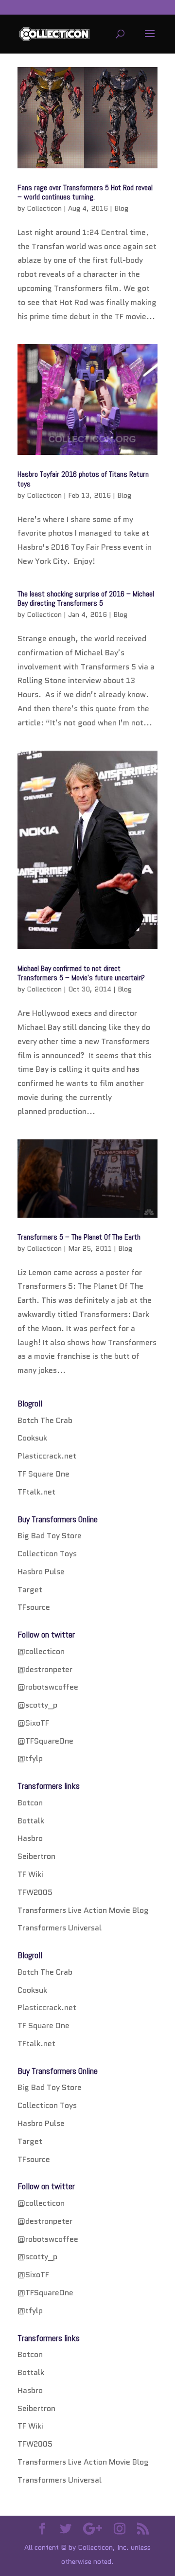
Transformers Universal (60, 1928)
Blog (121, 208)
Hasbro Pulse (41, 1572)
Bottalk (31, 1821)
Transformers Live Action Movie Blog (83, 1910)
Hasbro (30, 1838)
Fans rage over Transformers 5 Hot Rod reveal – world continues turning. (85, 192)
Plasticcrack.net (47, 1456)
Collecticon (44, 208)
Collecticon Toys (47, 1554)
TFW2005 (35, 1892)
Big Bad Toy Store (50, 1536)
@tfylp (30, 1758)
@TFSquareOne (45, 1741)
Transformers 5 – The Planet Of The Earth (79, 1237)
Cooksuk (32, 1438)
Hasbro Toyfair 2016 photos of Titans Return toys (83, 479)
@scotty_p (37, 1705)
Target (30, 1590)
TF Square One (44, 1474)
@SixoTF (33, 1723)
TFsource (34, 1607)
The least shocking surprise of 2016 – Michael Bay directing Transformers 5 (86, 598)
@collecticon (41, 1651)
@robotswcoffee (48, 1687)
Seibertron (36, 1856)
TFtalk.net (36, 1492)
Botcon (30, 1803)
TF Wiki (30, 1874)
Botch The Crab (45, 1420)
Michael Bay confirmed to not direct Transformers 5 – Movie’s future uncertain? (81, 973)
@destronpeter (45, 1669)
